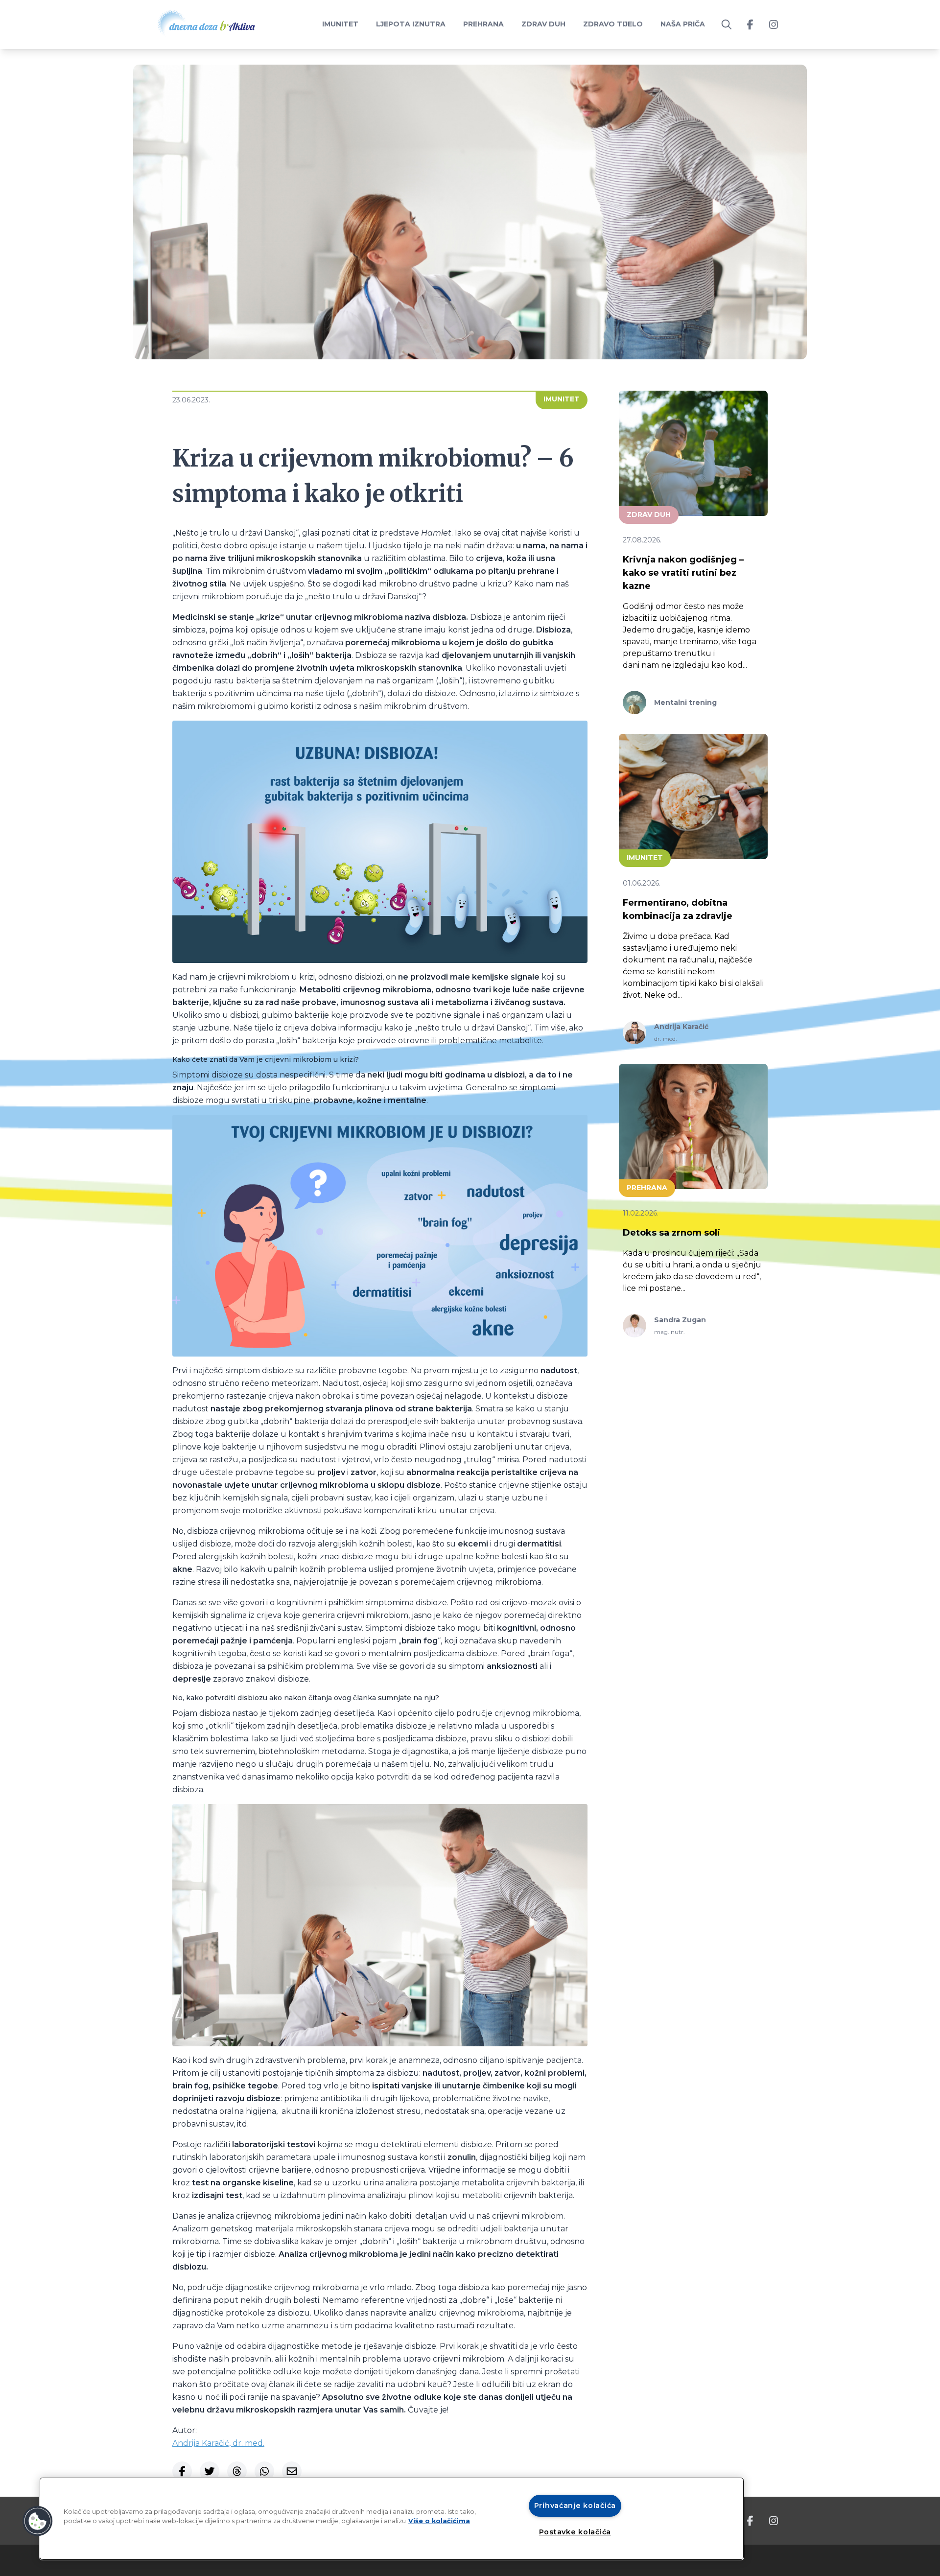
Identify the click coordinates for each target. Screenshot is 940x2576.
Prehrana (483, 24)
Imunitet (340, 24)
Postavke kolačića (575, 2532)
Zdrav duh (543, 24)
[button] (38, 2521)
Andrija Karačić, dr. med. (218, 2443)
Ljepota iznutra (411, 24)
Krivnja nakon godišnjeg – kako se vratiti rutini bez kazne (683, 573)
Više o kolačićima (439, 2521)
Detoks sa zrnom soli (671, 1233)
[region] (392, 2519)
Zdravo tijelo (613, 24)
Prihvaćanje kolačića (575, 2506)
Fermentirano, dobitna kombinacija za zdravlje (678, 909)
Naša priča (683, 24)
